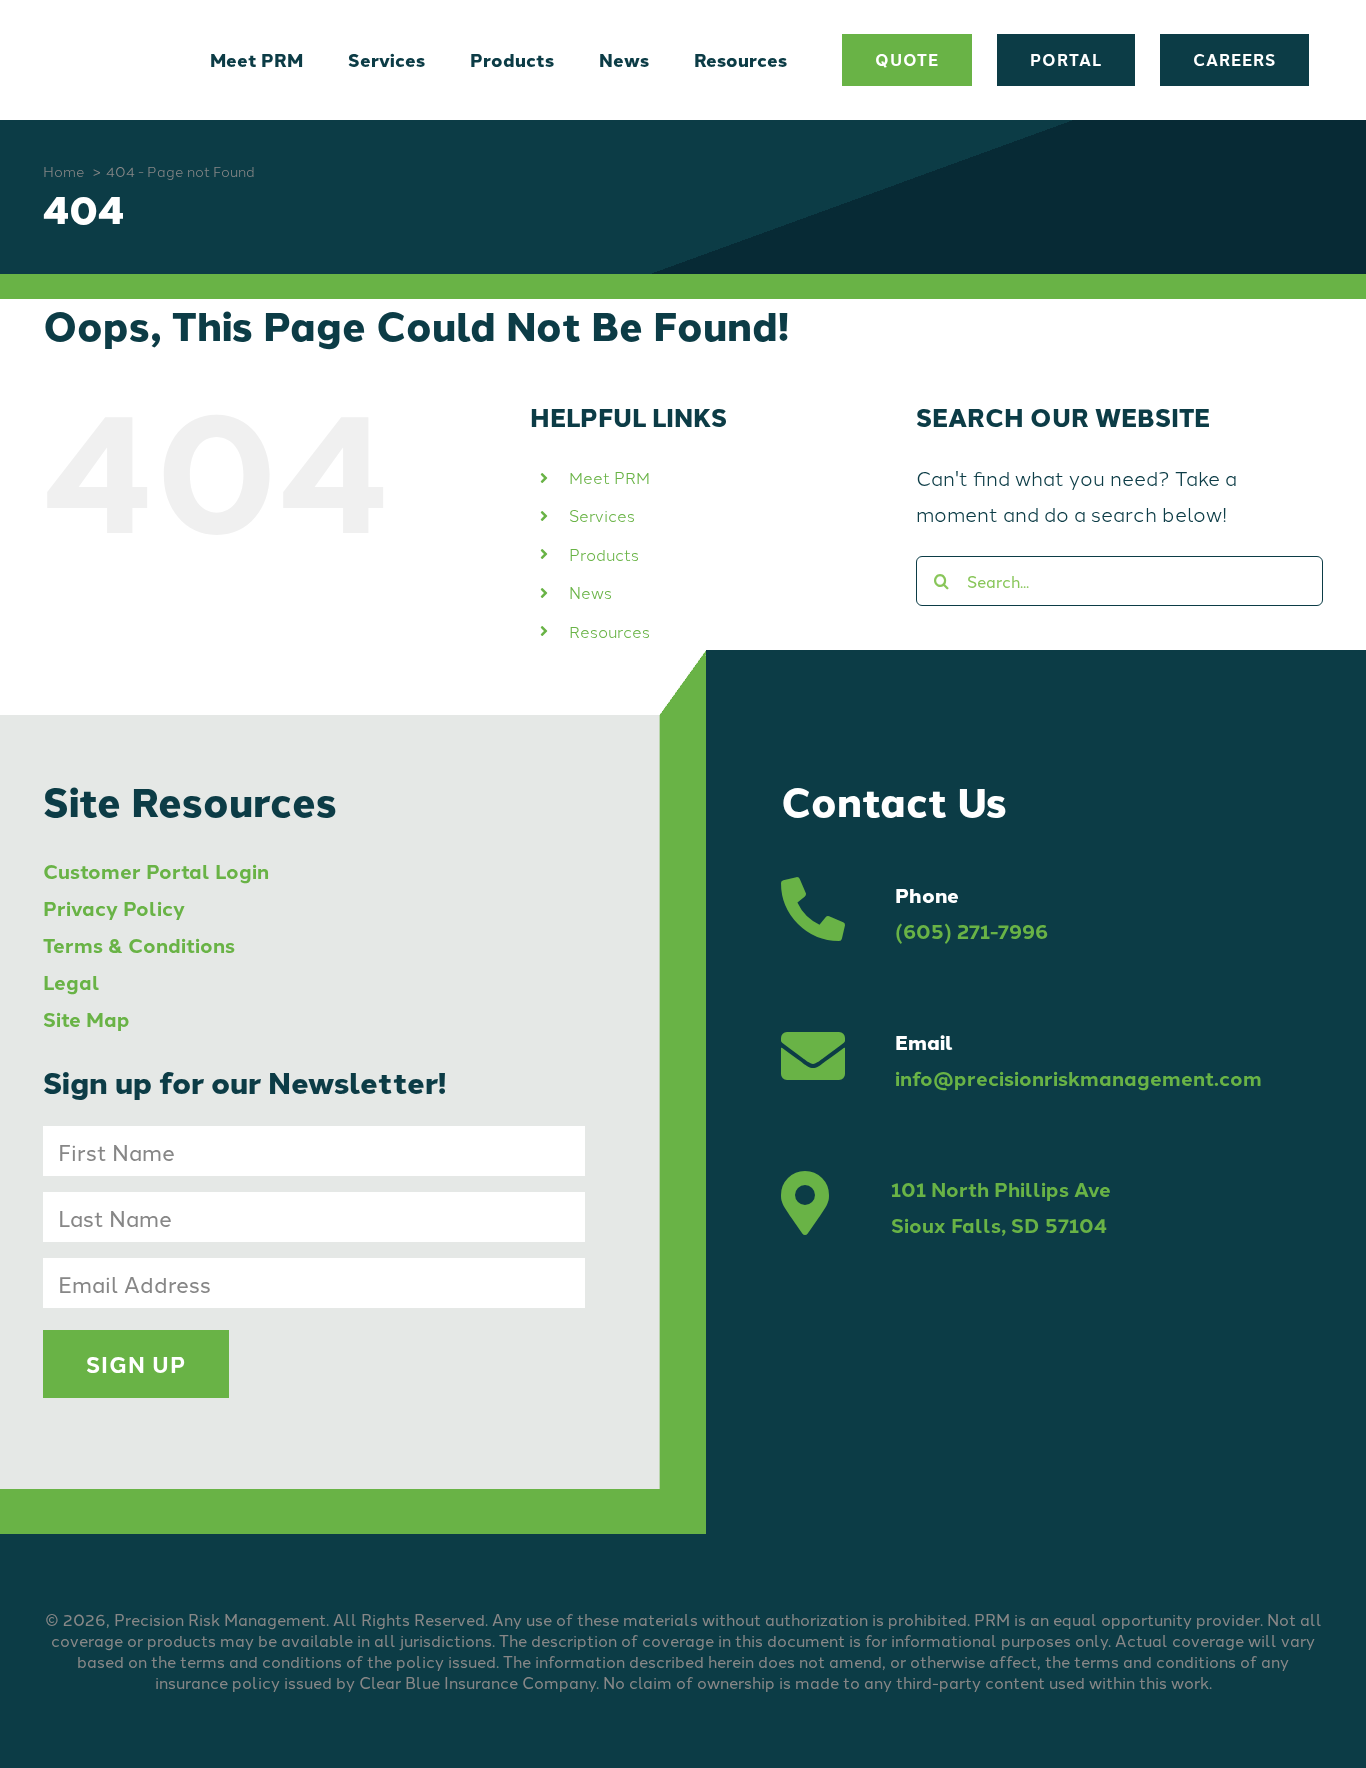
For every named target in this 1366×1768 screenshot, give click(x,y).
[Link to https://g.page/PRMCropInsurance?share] (805, 1207)
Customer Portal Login (156, 870)
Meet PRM (609, 477)
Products (604, 554)
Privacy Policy (114, 907)
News (590, 592)
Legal (71, 981)
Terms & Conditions (139, 944)
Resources (609, 631)
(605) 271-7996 (971, 930)
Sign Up (136, 1364)
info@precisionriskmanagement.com (1078, 1077)
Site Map (86, 1018)
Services (602, 515)
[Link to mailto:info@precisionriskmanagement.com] (813, 1060)
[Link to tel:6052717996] (813, 913)
